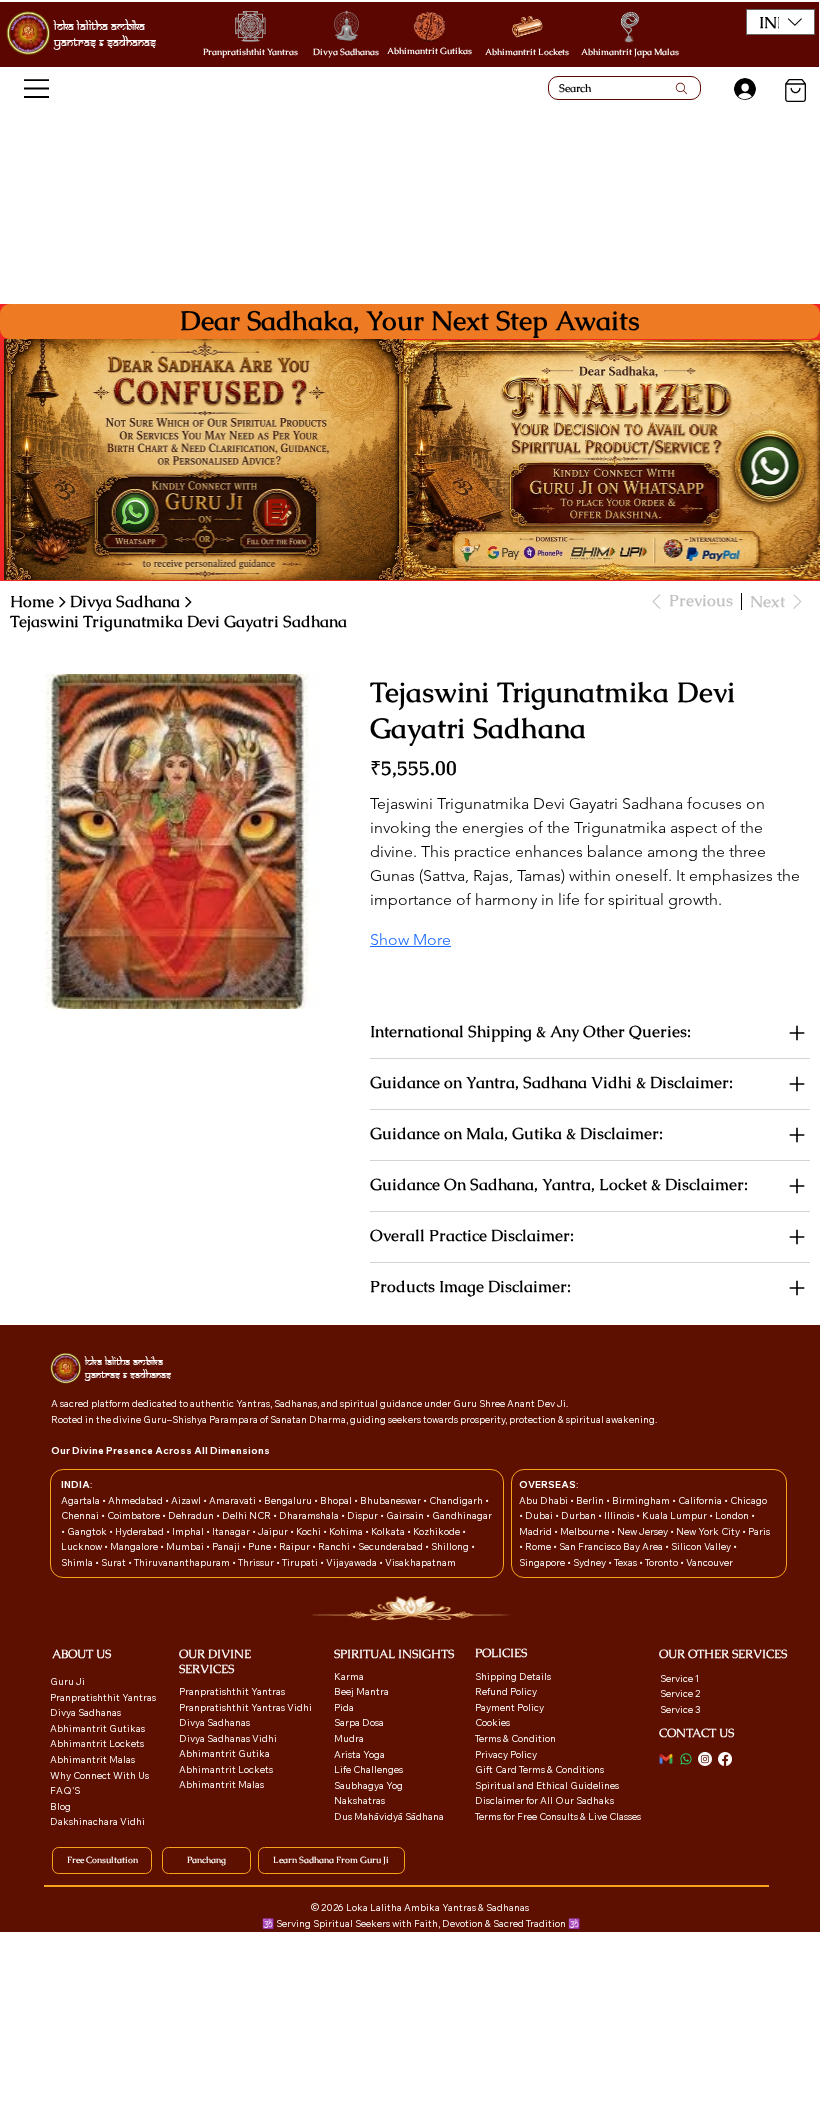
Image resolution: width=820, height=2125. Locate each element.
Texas (626, 1562)
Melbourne (585, 1531)
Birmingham (642, 1500)
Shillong (451, 1546)
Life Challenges (369, 1769)
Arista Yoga (359, 1754)
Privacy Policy (506, 1754)
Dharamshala (310, 1515)
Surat (114, 1562)
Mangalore (135, 1546)
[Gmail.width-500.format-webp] (666, 1759)
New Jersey (642, 1531)
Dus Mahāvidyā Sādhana (389, 1816)
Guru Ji (68, 1681)
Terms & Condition (515, 1738)
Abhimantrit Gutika (224, 1753)
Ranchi (335, 1546)
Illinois (620, 1515)
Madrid (536, 1531)
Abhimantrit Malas (92, 1759)
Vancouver (709, 1562)
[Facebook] (725, 1759)
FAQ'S (65, 1790)
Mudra (349, 1738)
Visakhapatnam (420, 1562)
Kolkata (389, 1531)
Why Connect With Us (99, 1775)
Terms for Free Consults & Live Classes (558, 1816)
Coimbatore (134, 1515)
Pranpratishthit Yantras (250, 52)
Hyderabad (140, 1531)
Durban (579, 1515)
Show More (410, 939)
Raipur (295, 1546)
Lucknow (82, 1546)
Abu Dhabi (543, 1500)
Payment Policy (509, 1707)
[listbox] (780, 22)
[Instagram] (705, 1759)
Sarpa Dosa (359, 1722)
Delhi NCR (246, 1515)
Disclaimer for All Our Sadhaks (544, 1800)
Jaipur (274, 1531)
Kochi (309, 1531)
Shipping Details (513, 1676)
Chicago (748, 1500)
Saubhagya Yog (368, 1785)
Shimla (78, 1562)
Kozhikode (437, 1531)
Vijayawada (352, 1562)
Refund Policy (506, 1691)
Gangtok (88, 1531)
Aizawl (187, 1500)
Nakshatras (359, 1800)
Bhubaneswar (391, 1500)
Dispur (363, 1515)
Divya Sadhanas (346, 52)
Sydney (590, 1562)
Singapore (543, 1562)
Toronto (662, 1562)
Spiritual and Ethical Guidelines (547, 1785)
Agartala (81, 1500)
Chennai (81, 1515)
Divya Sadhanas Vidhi (228, 1738)
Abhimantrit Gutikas (429, 51)
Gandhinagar (462, 1515)
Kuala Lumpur (674, 1515)
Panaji (227, 1546)
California (701, 1500)
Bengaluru (289, 1500)
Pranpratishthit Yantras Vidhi (245, 1707)
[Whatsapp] (686, 1759)
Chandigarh (457, 1500)
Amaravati (233, 1500)
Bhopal (337, 1500)
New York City (708, 1531)
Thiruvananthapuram (183, 1562)
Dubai (540, 1515)
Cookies (492, 1722)
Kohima (347, 1531)
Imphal (189, 1531)
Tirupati (301, 1562)
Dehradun (192, 1515)
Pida (344, 1707)
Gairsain (406, 1515)
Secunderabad (391, 1546)
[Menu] (37, 88)
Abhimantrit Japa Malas (630, 52)
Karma (350, 1676)
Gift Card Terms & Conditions (539, 1769)
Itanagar (232, 1531)
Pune (260, 1546)
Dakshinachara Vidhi (97, 1821)
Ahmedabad (136, 1500)
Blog (60, 1806)
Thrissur (257, 1562)
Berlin (591, 1500)
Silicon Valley (701, 1546)
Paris (759, 1531)
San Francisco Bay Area (611, 1546)
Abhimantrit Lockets (527, 52)
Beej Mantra (362, 1691)
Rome (539, 1546)
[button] (780, 22)
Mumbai (186, 1546)
